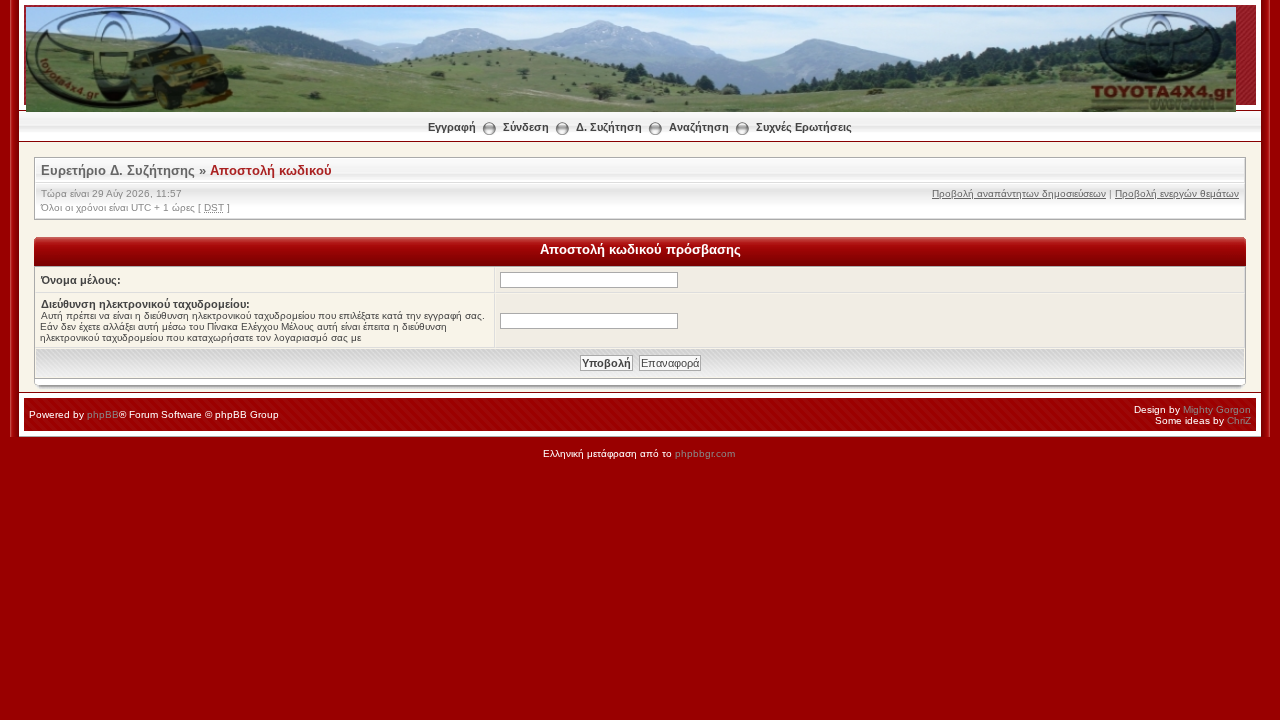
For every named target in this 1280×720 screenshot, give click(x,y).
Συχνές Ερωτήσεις (804, 127)
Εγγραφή (452, 127)
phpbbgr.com (705, 453)
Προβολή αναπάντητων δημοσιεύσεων (1019, 193)
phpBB (103, 414)
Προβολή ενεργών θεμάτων (1177, 193)
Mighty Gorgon (1217, 409)
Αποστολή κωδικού (271, 170)
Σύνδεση (526, 127)
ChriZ (1239, 420)
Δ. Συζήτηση (609, 127)
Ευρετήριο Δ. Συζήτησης (118, 170)
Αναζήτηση (699, 127)
